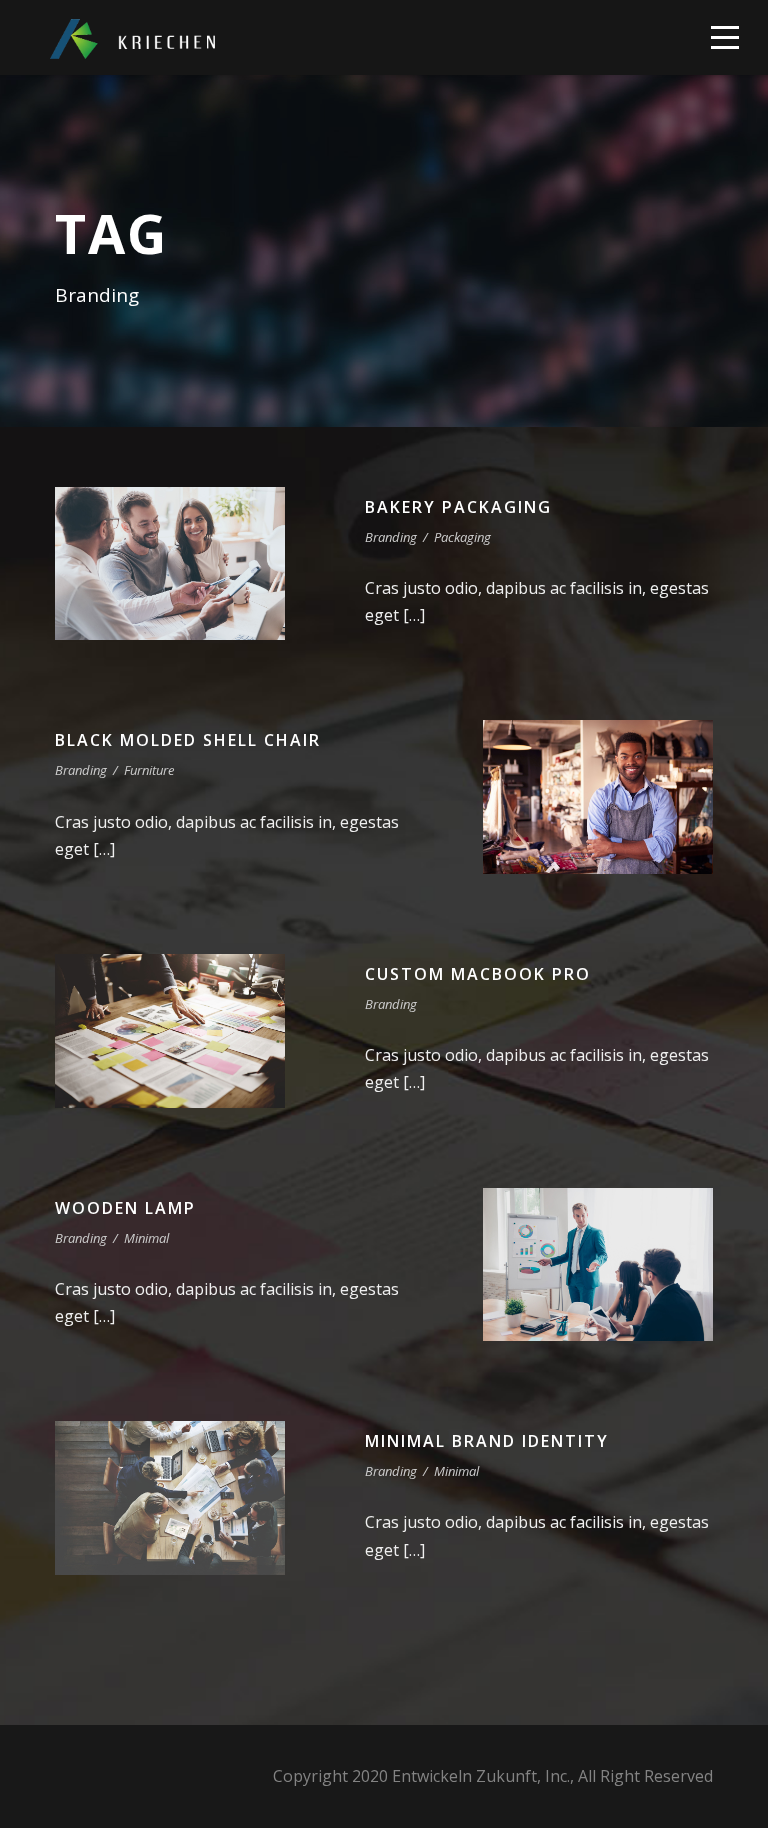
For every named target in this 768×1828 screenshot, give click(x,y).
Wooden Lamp (125, 1208)
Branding (391, 537)
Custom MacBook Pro (478, 974)
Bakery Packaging (458, 507)
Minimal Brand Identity (487, 1441)
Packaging (462, 537)
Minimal (146, 1238)
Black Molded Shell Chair (188, 740)
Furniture (149, 770)
